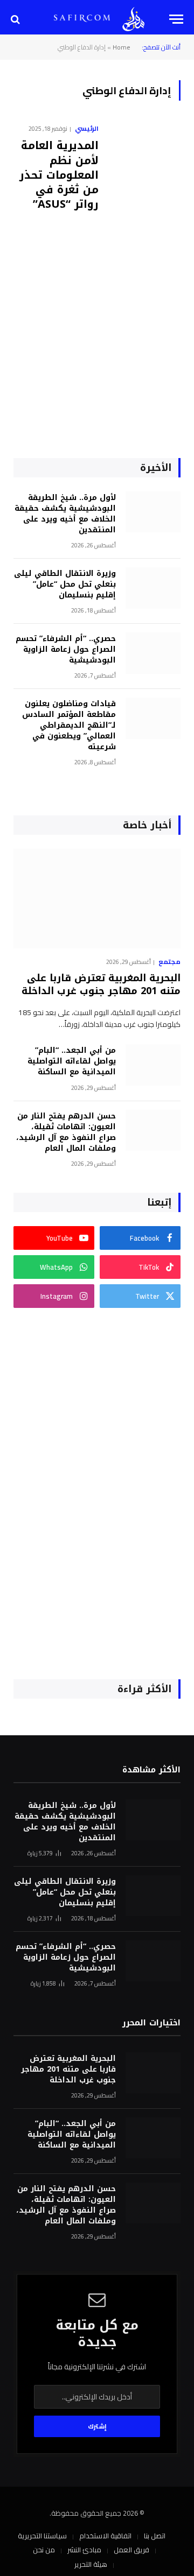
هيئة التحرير (91, 2564)
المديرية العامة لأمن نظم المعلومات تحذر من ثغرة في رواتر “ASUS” (59, 175)
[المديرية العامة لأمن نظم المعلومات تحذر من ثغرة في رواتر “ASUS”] (144, 251)
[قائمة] (176, 19)
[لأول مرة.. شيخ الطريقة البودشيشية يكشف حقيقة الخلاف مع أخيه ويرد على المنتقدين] (153, 512)
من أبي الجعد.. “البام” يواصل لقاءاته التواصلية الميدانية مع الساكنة (72, 1061)
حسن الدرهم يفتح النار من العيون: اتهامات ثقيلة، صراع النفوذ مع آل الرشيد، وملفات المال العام (66, 1132)
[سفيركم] (133, 19)
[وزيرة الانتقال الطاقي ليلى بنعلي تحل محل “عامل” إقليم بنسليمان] (153, 588)
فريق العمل (131, 2550)
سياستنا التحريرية (42, 2536)
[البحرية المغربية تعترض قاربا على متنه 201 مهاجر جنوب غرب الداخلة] (97, 899)
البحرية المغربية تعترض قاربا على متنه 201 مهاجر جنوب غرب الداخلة (101, 984)
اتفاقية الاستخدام (105, 2536)
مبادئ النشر (84, 2550)
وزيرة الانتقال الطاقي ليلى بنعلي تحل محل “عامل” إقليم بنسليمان (65, 584)
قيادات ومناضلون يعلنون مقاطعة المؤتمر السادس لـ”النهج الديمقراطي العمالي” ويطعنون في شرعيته (69, 725)
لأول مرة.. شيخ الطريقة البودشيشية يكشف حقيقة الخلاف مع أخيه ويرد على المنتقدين (65, 514)
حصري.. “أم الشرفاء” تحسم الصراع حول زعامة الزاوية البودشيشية (66, 649)
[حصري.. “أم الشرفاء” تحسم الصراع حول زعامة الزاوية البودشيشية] (153, 653)
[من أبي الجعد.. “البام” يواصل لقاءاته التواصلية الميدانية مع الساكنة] (153, 1065)
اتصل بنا (155, 2536)
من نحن (44, 2550)
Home (122, 47)
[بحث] (16, 19)
